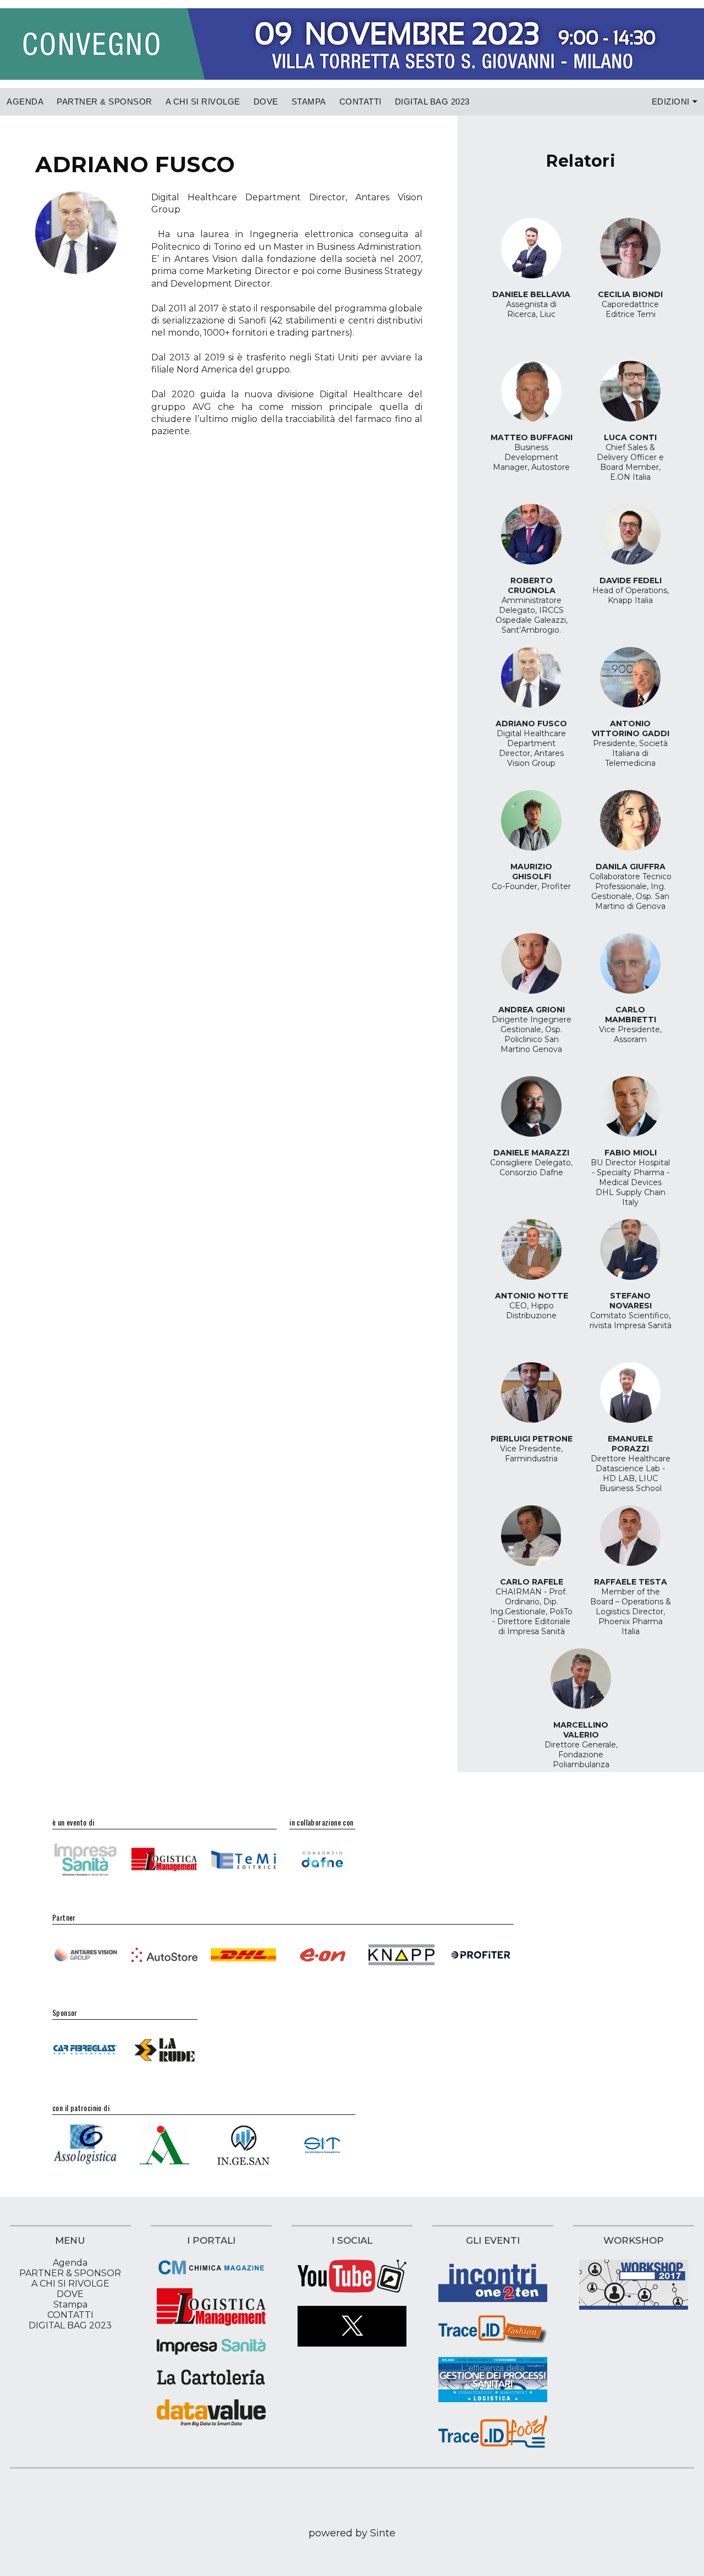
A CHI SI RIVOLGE (203, 102)
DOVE (266, 102)
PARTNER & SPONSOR (105, 102)
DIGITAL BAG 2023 (432, 102)
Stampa (309, 102)
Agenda (25, 102)
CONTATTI (361, 102)
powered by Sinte (352, 2533)
